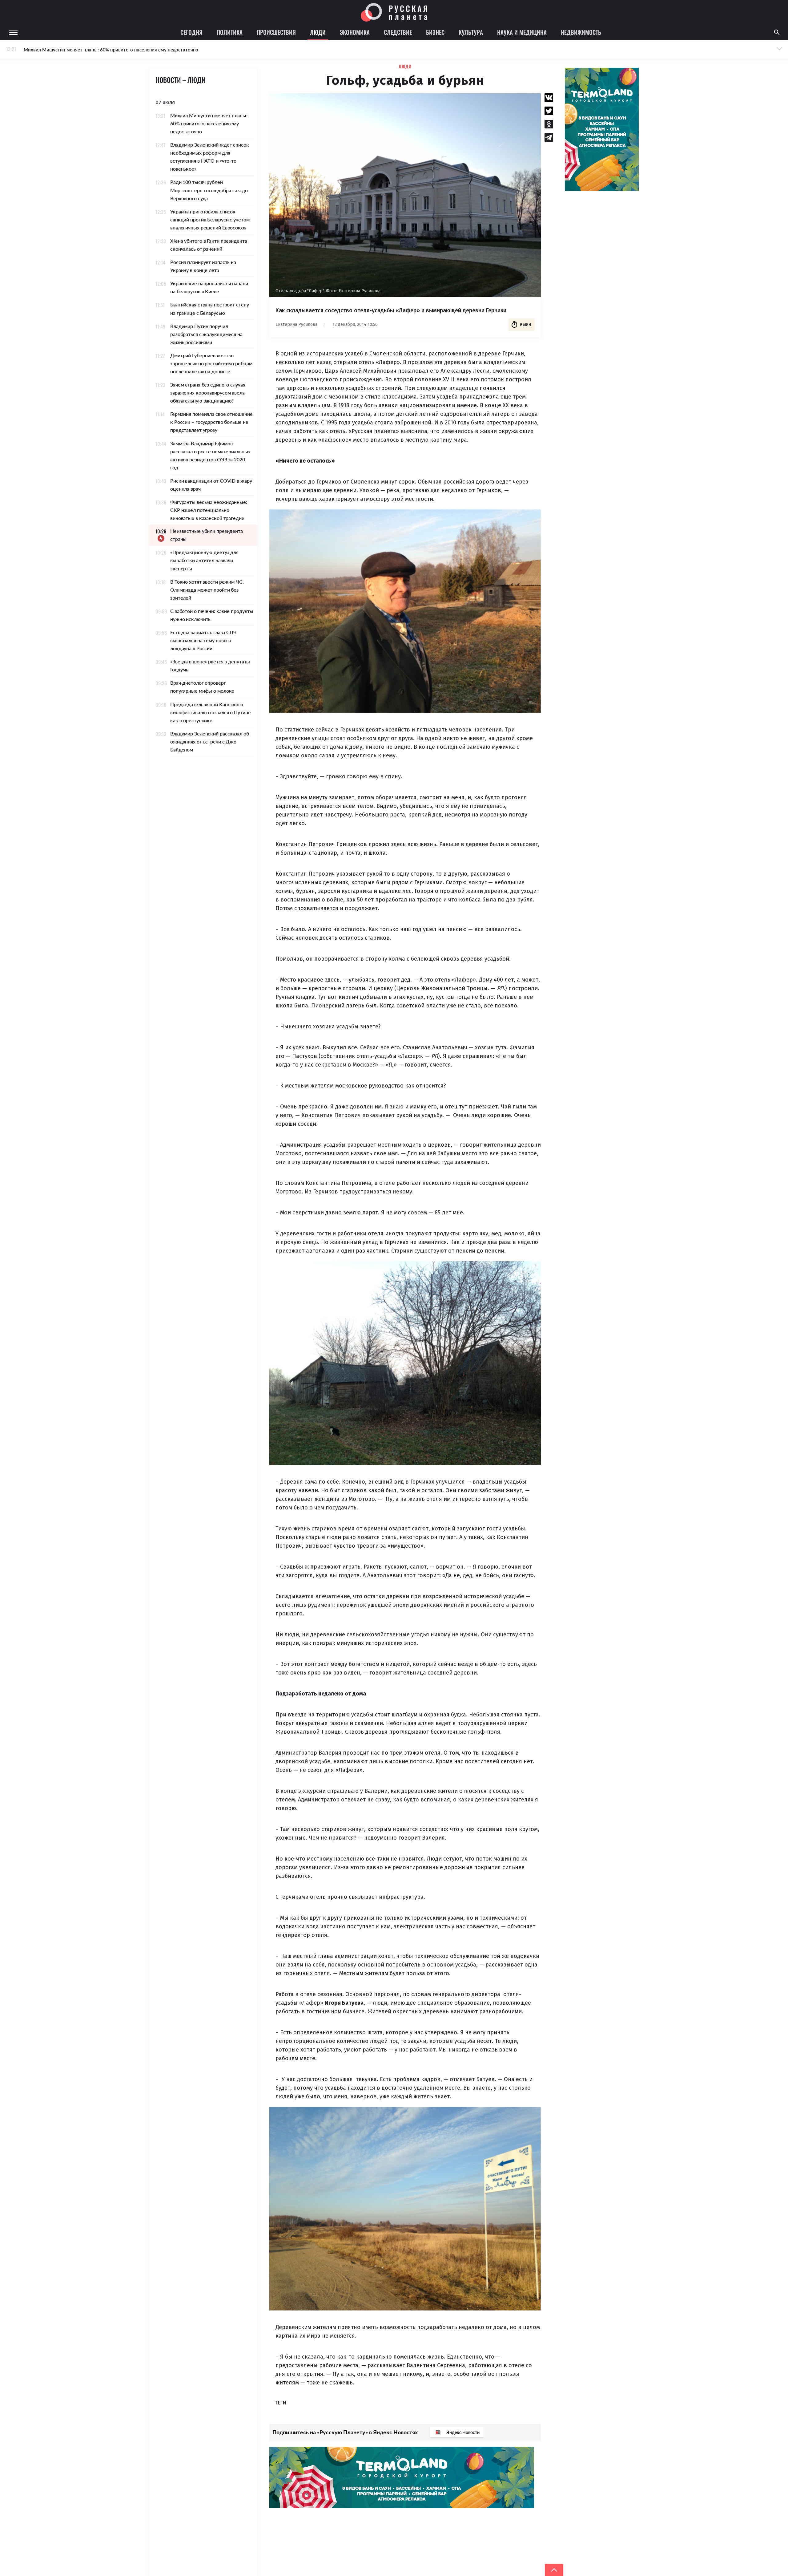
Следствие (398, 32)
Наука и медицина (522, 32)
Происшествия (276, 32)
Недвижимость (581, 32)
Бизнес (435, 32)
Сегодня (191, 32)
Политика (230, 32)
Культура (471, 32)
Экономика (355, 32)
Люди (318, 32)
